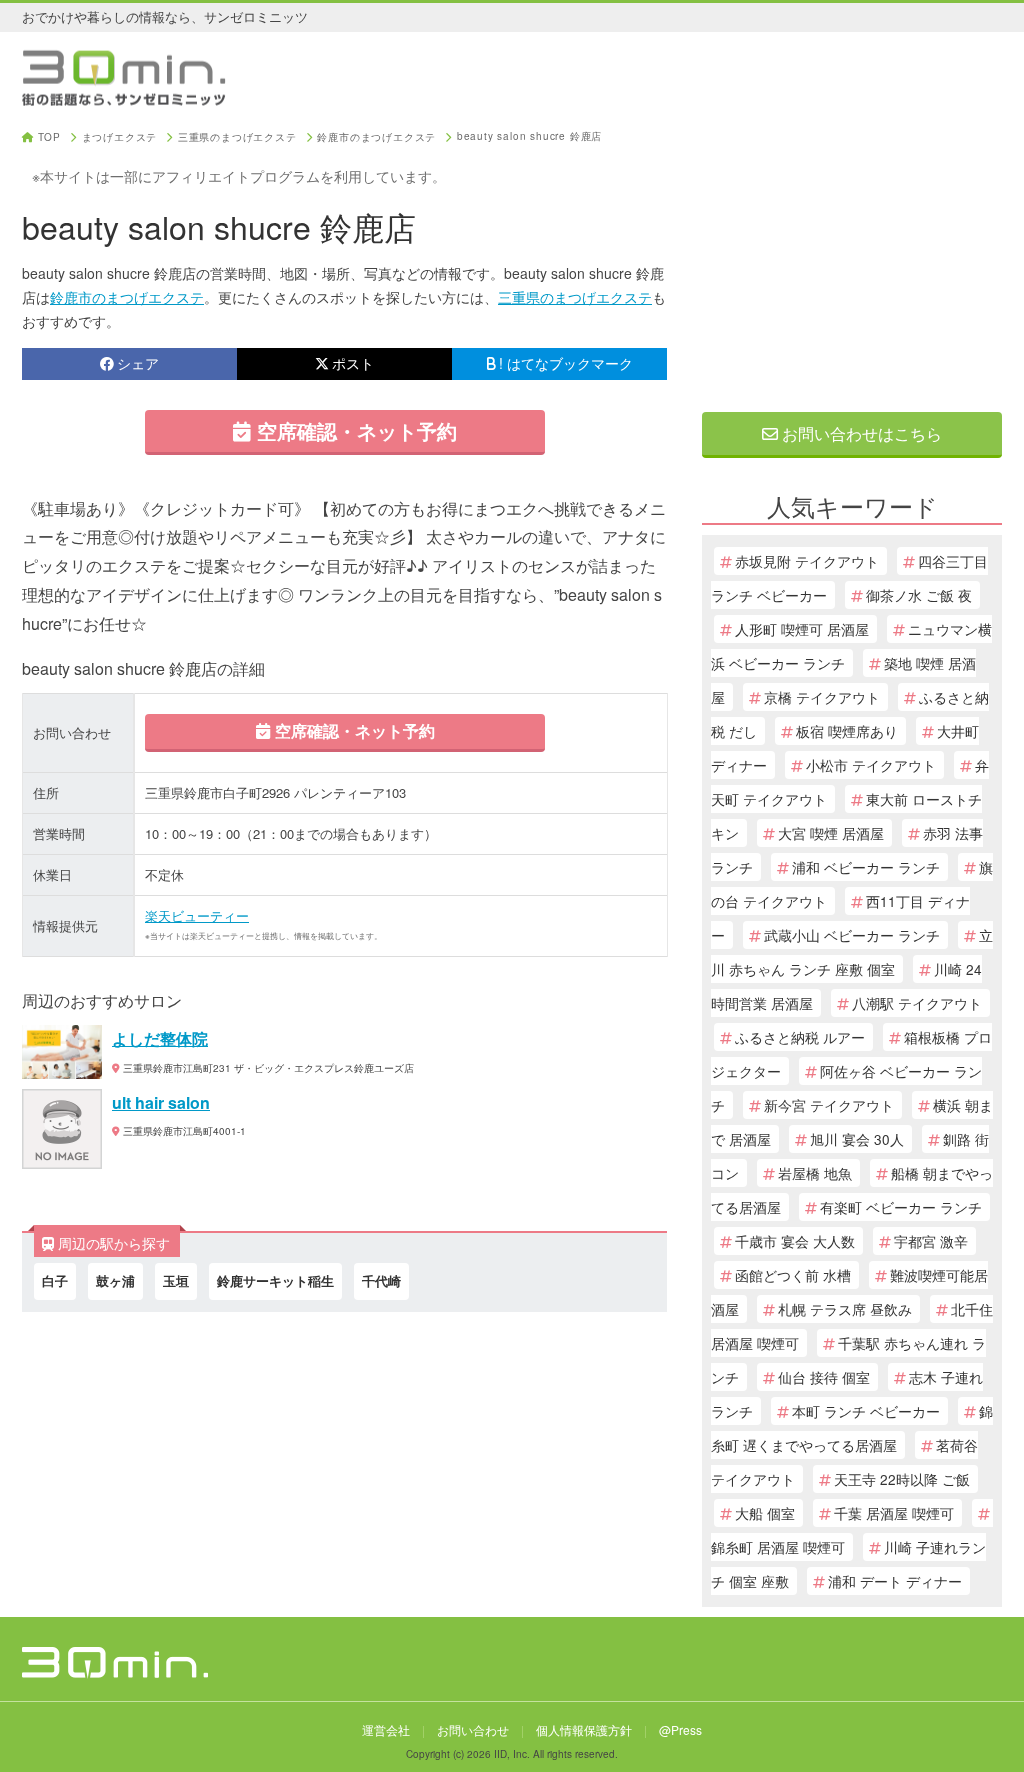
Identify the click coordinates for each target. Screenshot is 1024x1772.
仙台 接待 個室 (824, 1377)
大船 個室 (765, 1513)
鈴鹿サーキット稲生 (275, 1280)
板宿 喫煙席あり (847, 731)
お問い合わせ (473, 1729)
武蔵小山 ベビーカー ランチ (852, 935)
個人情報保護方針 (584, 1729)
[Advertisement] (852, 257)
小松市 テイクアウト (871, 765)
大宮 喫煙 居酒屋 (831, 833)
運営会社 (386, 1729)
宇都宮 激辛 (931, 1241)
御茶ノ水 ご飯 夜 (919, 595)
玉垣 (176, 1280)
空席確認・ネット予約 (354, 430)
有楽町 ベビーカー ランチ (901, 1207)
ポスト (353, 363)
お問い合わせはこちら (860, 433)
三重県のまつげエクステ (575, 297)
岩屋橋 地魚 (815, 1173)
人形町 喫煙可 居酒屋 (802, 629)
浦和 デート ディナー (895, 1581)
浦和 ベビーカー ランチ (866, 867)
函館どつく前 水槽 (793, 1275)
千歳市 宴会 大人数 (795, 1241)
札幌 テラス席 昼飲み (845, 1309)
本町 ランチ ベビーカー (866, 1411)
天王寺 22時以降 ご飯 (902, 1479)
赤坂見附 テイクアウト (807, 561)
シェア (138, 363)
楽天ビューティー (197, 915)
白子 (55, 1280)
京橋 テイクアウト (822, 697)
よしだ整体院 (160, 1038)
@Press (680, 1729)
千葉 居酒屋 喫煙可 (894, 1513)
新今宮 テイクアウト (829, 1105)
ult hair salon (161, 1102)
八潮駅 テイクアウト (917, 1003)
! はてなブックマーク (566, 363)
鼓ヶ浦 (115, 1280)
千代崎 (381, 1280)
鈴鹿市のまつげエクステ (127, 297)
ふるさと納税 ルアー (800, 1037)
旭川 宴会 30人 (857, 1139)
